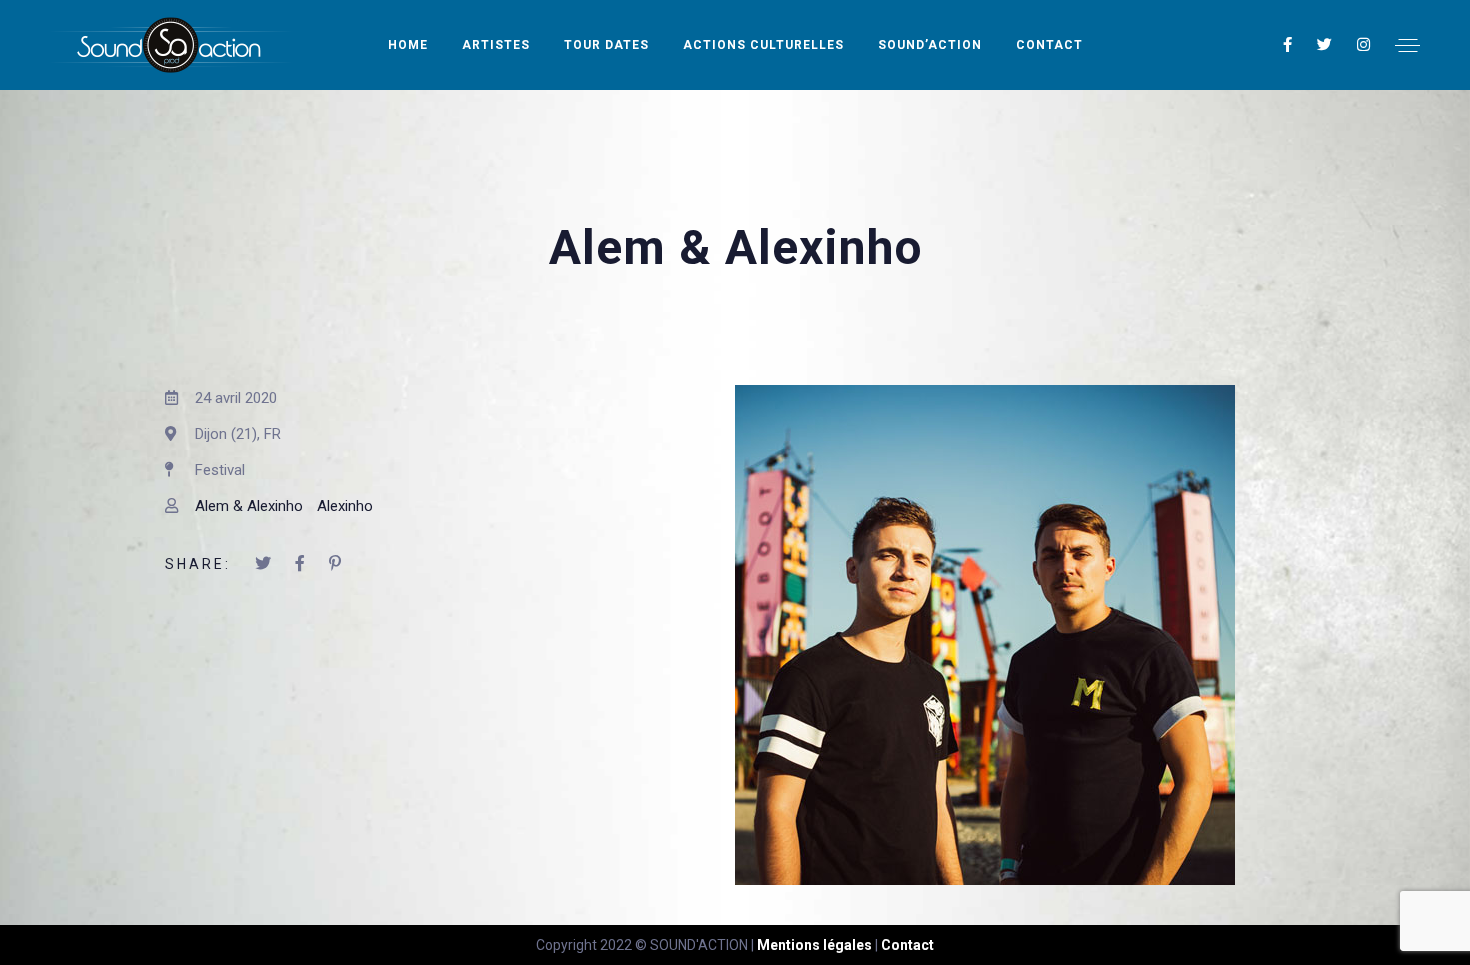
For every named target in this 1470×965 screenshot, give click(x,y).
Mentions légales (814, 945)
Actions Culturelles (763, 45)
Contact (1049, 45)
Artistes (496, 45)
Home (408, 45)
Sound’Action (930, 45)
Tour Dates (606, 45)
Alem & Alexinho (249, 506)
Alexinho (345, 506)
